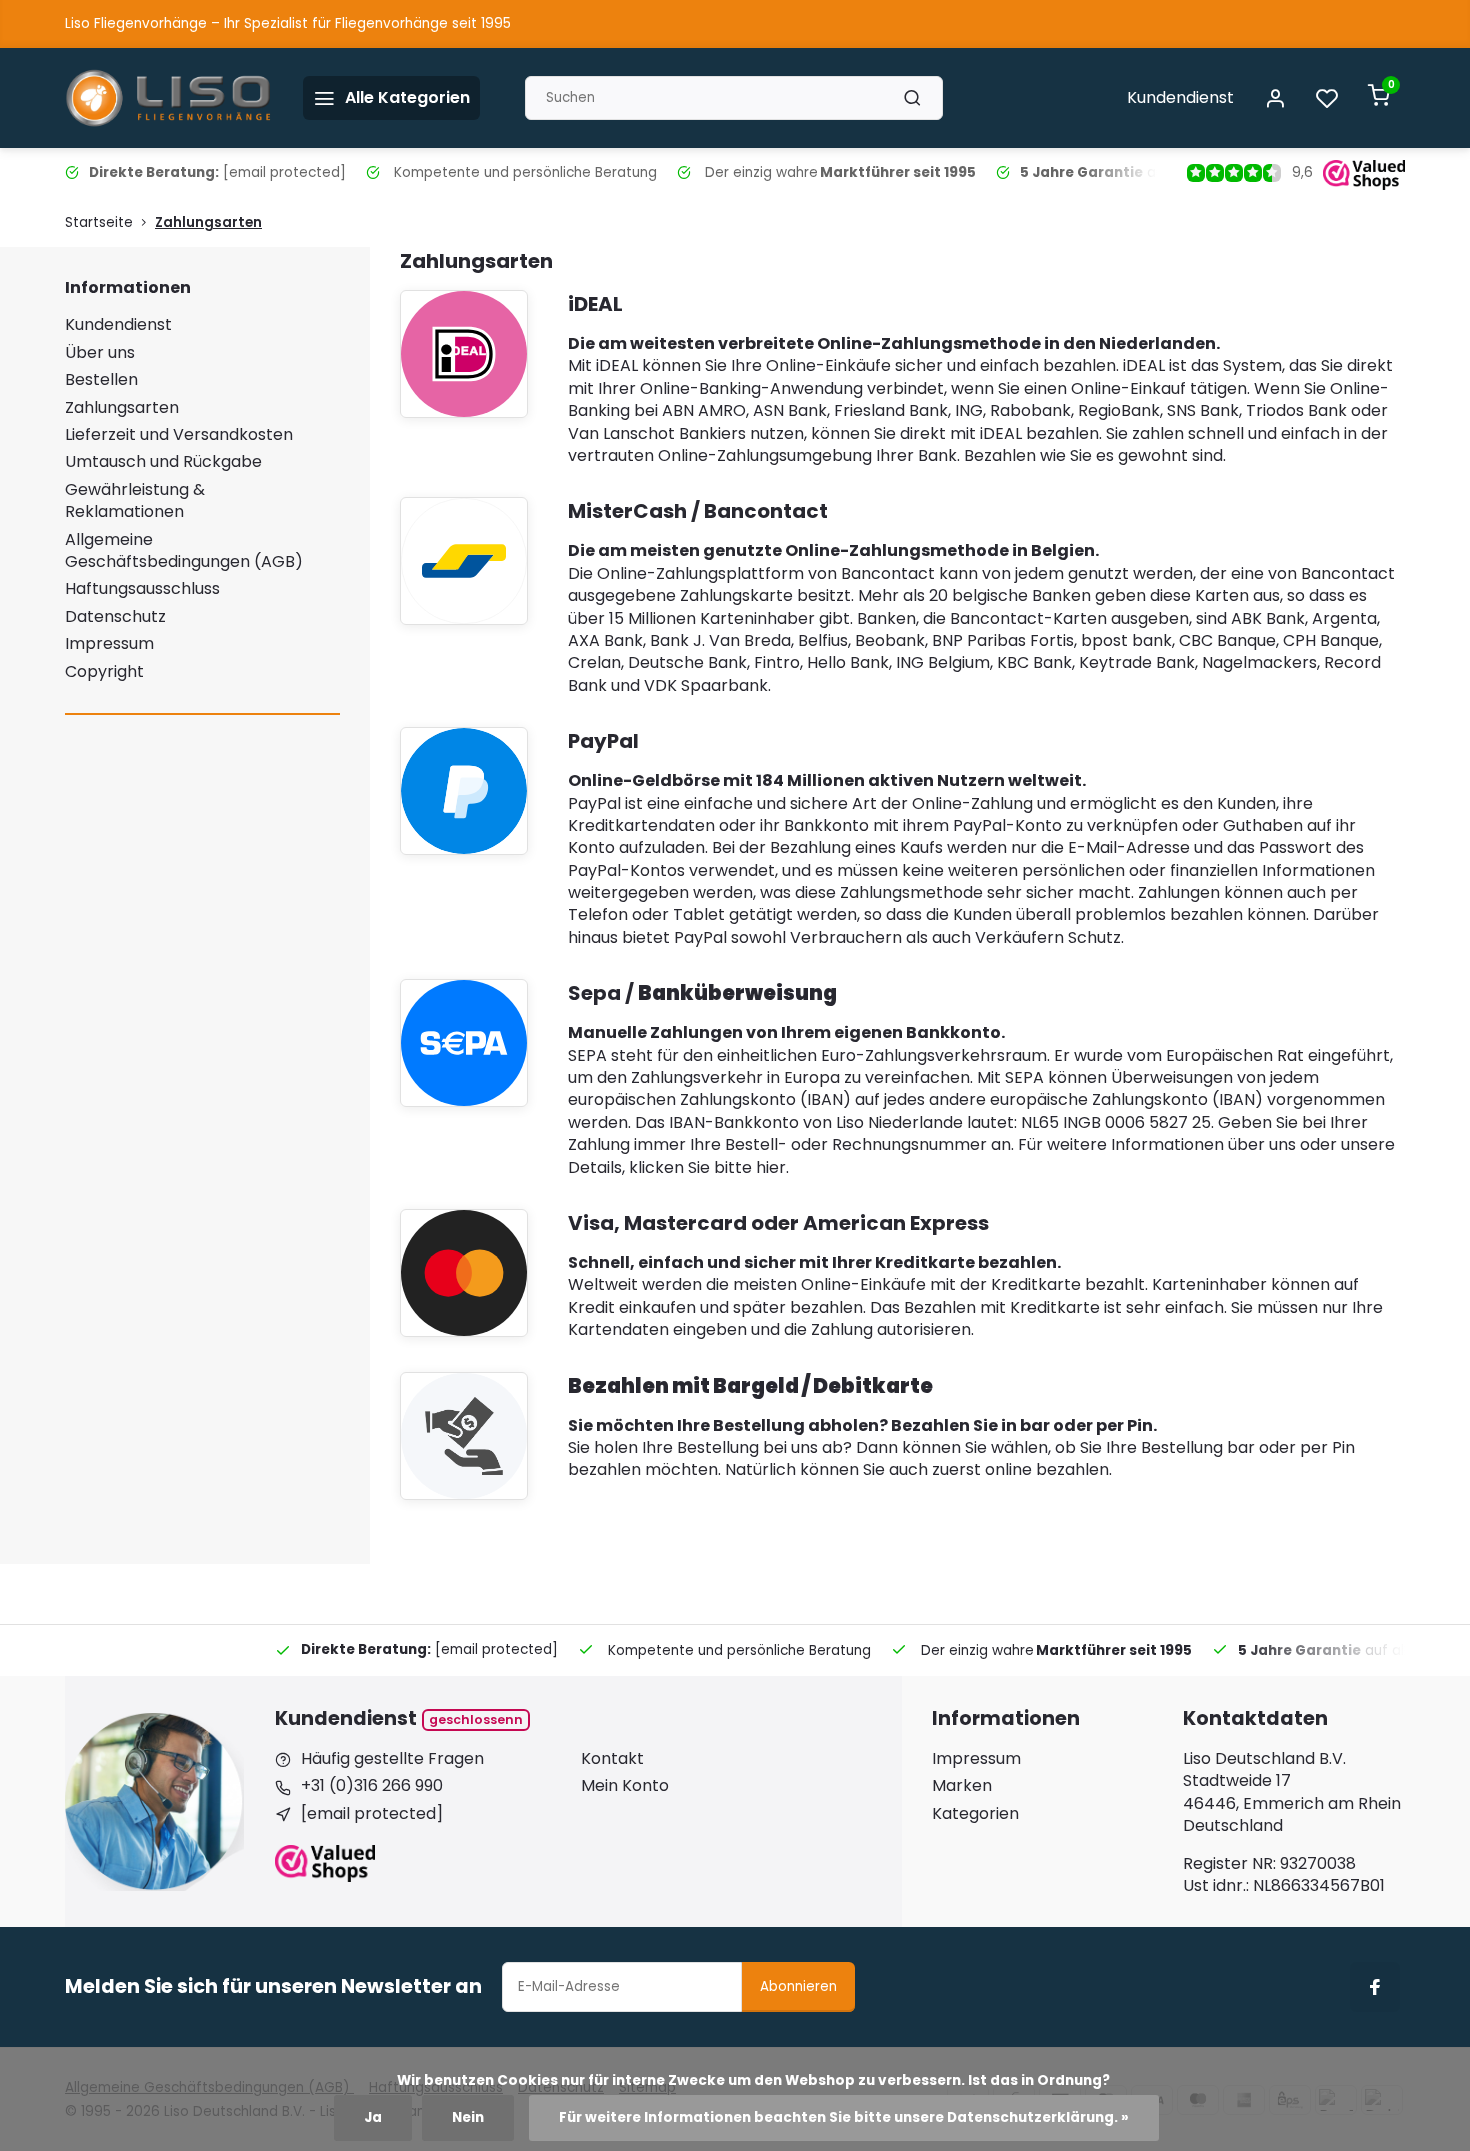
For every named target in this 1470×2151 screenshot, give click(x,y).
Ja (373, 2117)
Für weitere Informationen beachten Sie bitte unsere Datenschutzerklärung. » (844, 2117)
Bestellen (101, 379)
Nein (468, 2117)
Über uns (100, 352)
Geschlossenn (476, 1719)
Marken (962, 1786)
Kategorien (975, 1814)
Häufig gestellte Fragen (392, 1759)
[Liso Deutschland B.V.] (169, 98)
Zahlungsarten (208, 222)
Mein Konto (625, 1786)
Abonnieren (798, 1986)
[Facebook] (1375, 1987)
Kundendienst (1180, 97)
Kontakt (612, 1759)
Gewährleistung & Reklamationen (135, 500)
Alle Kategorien (407, 97)
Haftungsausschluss (142, 588)
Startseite (99, 222)
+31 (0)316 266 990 (372, 1786)
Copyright (104, 671)
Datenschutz (115, 616)
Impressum (109, 643)
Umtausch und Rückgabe (163, 461)
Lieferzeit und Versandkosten (179, 434)
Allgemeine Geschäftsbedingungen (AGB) (184, 550)
